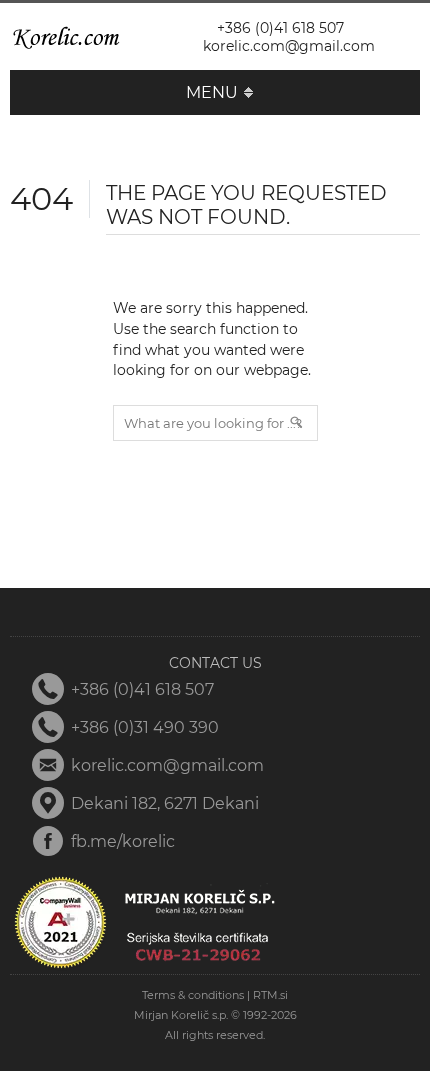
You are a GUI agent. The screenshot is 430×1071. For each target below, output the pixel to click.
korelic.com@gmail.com (289, 46)
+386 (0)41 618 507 (280, 28)
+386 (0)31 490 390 (145, 727)
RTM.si (270, 995)
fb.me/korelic (123, 841)
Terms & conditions (193, 995)
